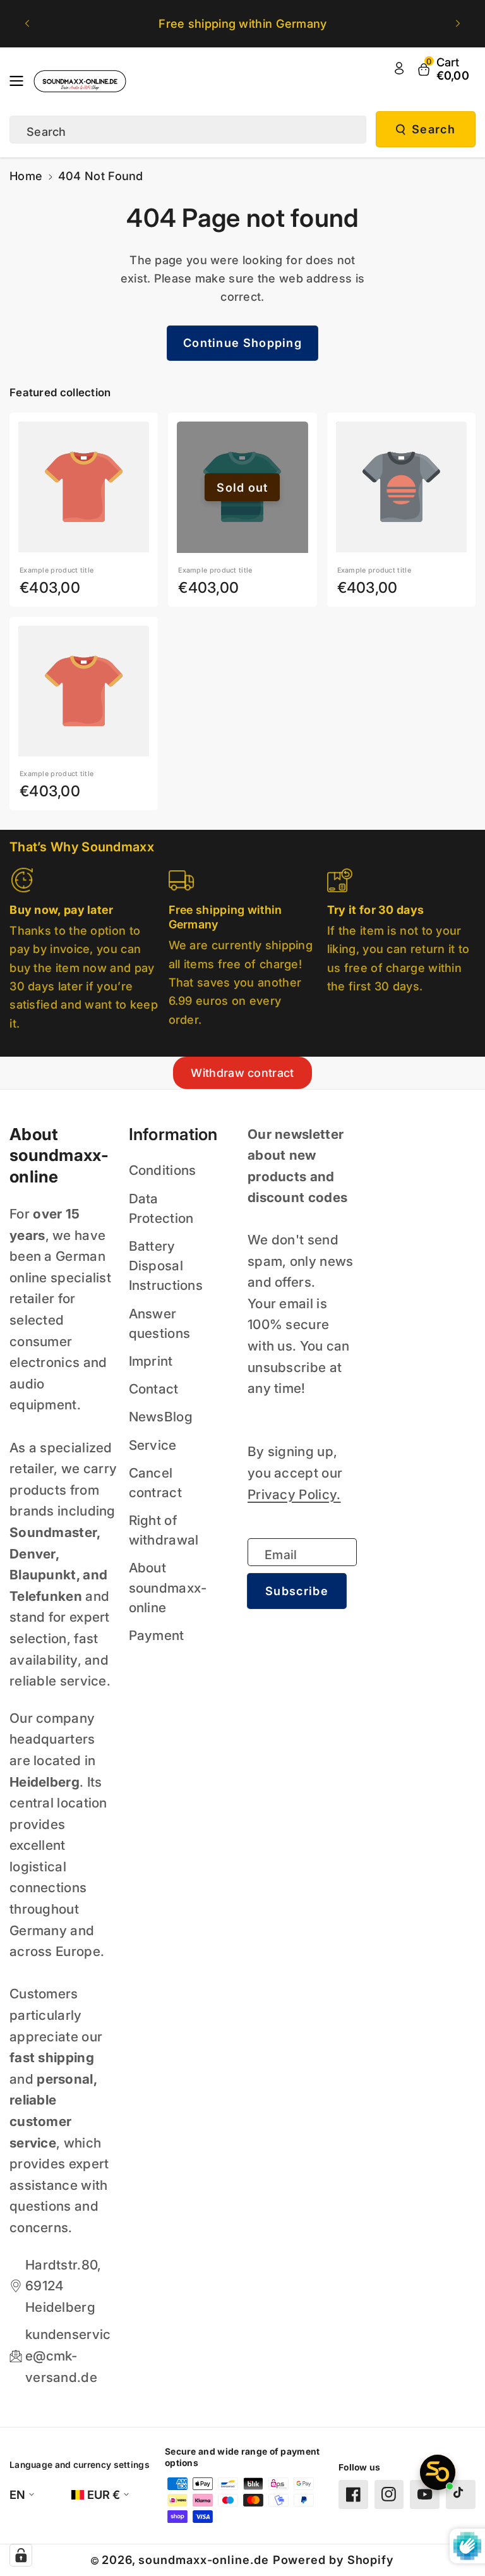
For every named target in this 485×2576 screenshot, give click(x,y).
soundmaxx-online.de (203, 2560)
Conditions (163, 1170)
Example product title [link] (57, 570)
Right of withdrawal (164, 1530)
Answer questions (160, 1323)
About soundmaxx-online (168, 1587)
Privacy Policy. (294, 1494)
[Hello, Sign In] (399, 68)
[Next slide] (458, 24)
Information (173, 1134)
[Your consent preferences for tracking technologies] (21, 2555)
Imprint (151, 1361)
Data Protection (161, 1208)
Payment (157, 1635)
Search (434, 129)
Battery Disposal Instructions (166, 1266)
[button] (20, 81)
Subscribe (297, 1591)
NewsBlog (161, 1417)
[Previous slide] (27, 24)
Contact (154, 1389)
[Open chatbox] (438, 2472)
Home (26, 176)
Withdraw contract (242, 1073)
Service (153, 1445)
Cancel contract (155, 1483)
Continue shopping (242, 343)
